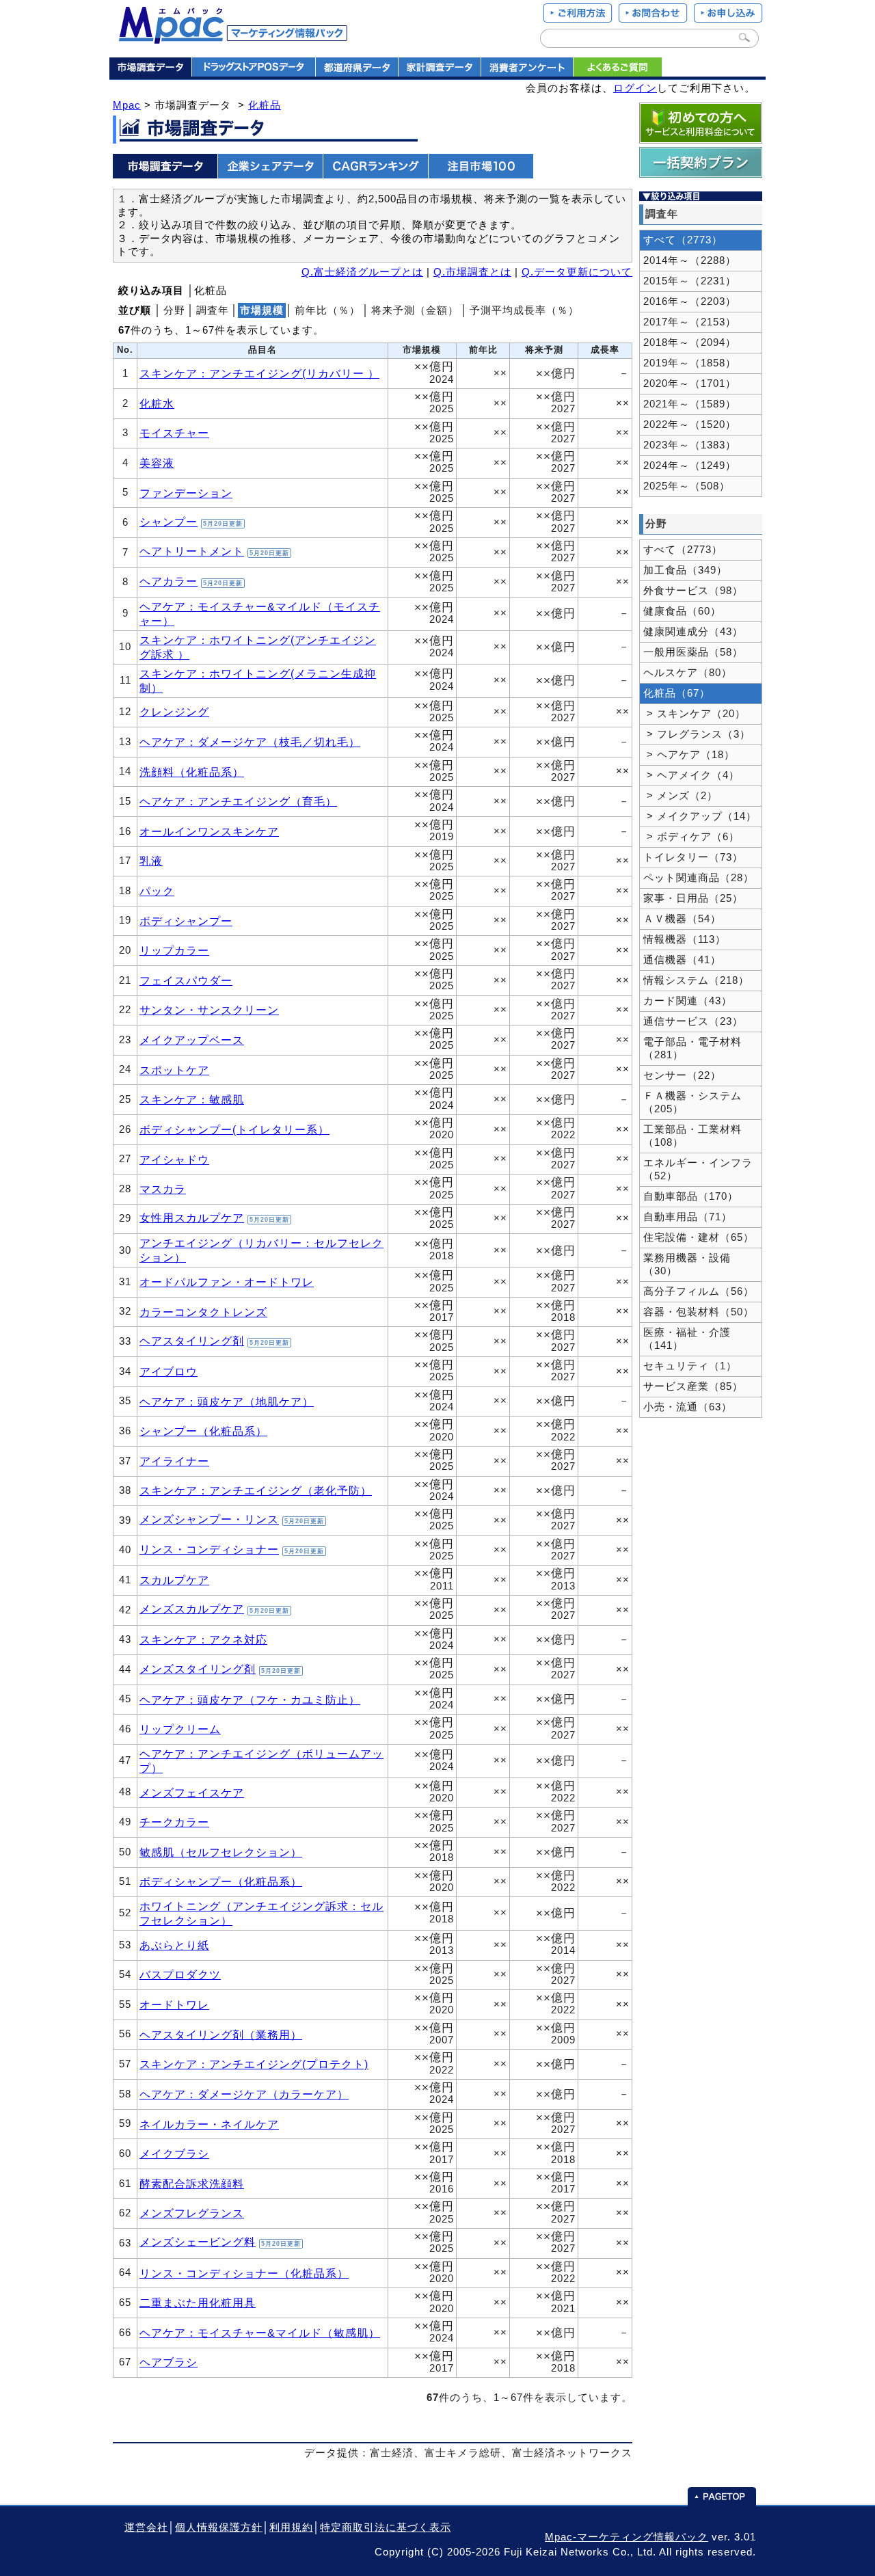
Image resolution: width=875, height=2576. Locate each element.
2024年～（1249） (690, 466)
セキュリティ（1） (690, 1366)
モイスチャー (174, 433)
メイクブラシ (174, 2154)
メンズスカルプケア (192, 1609)
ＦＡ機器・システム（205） (692, 1102)
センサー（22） (682, 1075)
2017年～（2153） (690, 322)
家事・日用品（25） (693, 898)
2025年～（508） (687, 486)
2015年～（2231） (690, 281)
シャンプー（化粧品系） (203, 1431)
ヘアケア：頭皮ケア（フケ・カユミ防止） (250, 1700)
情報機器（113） (685, 939)
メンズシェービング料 (198, 2242)
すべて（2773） (683, 240)
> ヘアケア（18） (689, 755)
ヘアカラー (169, 581)
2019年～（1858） (690, 363)
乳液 (151, 861)
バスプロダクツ (180, 1974)
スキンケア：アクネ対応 (203, 1639)
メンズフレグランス (192, 2213)
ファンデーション (186, 493)
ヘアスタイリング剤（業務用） (221, 2035)
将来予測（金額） (415, 310)
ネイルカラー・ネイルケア (209, 2124)
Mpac (127, 105)
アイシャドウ (174, 1159)
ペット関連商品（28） (699, 878)
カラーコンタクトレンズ (203, 1312)
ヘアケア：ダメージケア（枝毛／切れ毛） (250, 742)
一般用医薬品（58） (693, 652)
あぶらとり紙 (174, 1945)
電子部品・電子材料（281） (692, 1048)
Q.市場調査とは (472, 272)
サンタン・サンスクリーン (209, 1010)
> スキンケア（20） (695, 714)
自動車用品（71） (688, 1217)
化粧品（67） (677, 693)
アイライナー (174, 1461)
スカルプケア (174, 1580)
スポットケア (174, 1070)
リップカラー (174, 950)
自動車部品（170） (691, 1196)
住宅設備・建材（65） (699, 1237)
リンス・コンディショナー (209, 1549)
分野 (174, 310)
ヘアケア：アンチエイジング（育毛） (238, 801)
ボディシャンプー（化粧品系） (221, 1881)
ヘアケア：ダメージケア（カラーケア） (244, 2094)
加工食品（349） (685, 570)
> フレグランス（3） (697, 734)
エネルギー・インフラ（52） (698, 1169)
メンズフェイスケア (192, 1793)
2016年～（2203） (690, 301)
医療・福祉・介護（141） (687, 1339)
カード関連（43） (688, 1001)
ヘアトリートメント (192, 551)
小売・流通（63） (688, 1407)
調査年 (213, 310)
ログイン (635, 88)
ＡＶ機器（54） (682, 919)
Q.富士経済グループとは (362, 272)
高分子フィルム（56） (699, 1291)
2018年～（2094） (690, 343)
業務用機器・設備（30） (687, 1264)
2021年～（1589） (690, 404)
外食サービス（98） (693, 591)
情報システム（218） (696, 980)
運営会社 (146, 2527)
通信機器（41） (682, 960)
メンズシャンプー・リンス (209, 1519)
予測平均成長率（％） (524, 310)
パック (157, 891)
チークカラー (174, 1822)
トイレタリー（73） (693, 857)
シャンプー (169, 522)
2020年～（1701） (690, 384)
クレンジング (174, 712)
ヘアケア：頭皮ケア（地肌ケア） (227, 1401)
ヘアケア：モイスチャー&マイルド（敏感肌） (260, 2333)
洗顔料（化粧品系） (192, 772)
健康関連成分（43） (693, 632)
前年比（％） (327, 310)
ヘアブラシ (169, 2362)
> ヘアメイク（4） (691, 775)
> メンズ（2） (681, 796)
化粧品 (265, 105)
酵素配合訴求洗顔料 (192, 2184)
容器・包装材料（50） (699, 1312)
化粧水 (157, 403)
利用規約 (291, 2527)
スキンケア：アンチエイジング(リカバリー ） (259, 373)
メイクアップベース (192, 1040)
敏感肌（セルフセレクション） (221, 1852)
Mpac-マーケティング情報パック (627, 2537)
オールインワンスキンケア (209, 831)
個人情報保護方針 (219, 2527)
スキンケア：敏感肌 (192, 1099)
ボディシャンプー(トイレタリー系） (234, 1129)
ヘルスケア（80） (688, 673)
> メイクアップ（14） (700, 816)
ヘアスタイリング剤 (192, 1341)
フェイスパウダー (186, 980)
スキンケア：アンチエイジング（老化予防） (256, 1490)
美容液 (157, 463)
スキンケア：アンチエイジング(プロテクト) (254, 2064)
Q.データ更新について (577, 272)
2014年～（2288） (690, 260)
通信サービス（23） (693, 1021)
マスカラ (163, 1189)
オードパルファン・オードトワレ (227, 1282)
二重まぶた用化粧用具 (198, 2303)
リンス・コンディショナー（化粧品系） (244, 2273)
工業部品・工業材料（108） (692, 1136)
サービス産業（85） (693, 1386)
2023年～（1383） (690, 445)
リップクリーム (180, 1729)
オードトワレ (174, 2004)
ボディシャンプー (186, 921)
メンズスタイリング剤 (198, 1669)
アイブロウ (169, 1371)
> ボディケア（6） (691, 837)
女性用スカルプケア (192, 1218)
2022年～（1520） (690, 425)
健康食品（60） (682, 611)
